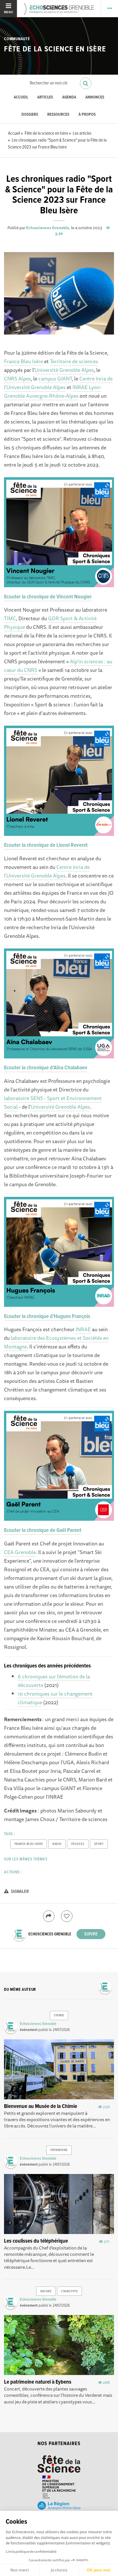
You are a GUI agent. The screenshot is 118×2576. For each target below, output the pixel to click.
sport (99, 1844)
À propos (87, 115)
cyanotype (69, 2291)
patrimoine (59, 2150)
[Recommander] (67, 1916)
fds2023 (78, 1844)
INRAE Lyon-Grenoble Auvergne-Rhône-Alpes (53, 391)
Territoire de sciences (74, 361)
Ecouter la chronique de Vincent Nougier (48, 597)
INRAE (83, 1329)
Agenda (69, 97)
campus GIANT (55, 378)
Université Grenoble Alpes (64, 370)
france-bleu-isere (29, 1844)
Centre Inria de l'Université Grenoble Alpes (47, 871)
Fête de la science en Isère (55, 49)
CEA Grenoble (20, 1552)
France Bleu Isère (23, 361)
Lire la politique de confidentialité (31, 2551)
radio (57, 1844)
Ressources (58, 115)
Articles (45, 97)
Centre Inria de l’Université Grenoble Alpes (58, 383)
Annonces (95, 97)
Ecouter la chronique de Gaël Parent (43, 1530)
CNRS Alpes (17, 378)
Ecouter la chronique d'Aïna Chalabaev (46, 1068)
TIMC (10, 618)
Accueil (21, 97)
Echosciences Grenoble (48, 228)
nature (46, 2291)
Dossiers (30, 115)
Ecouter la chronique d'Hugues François (47, 1317)
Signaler (19, 1892)
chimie (59, 2015)
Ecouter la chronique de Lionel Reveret (46, 845)
